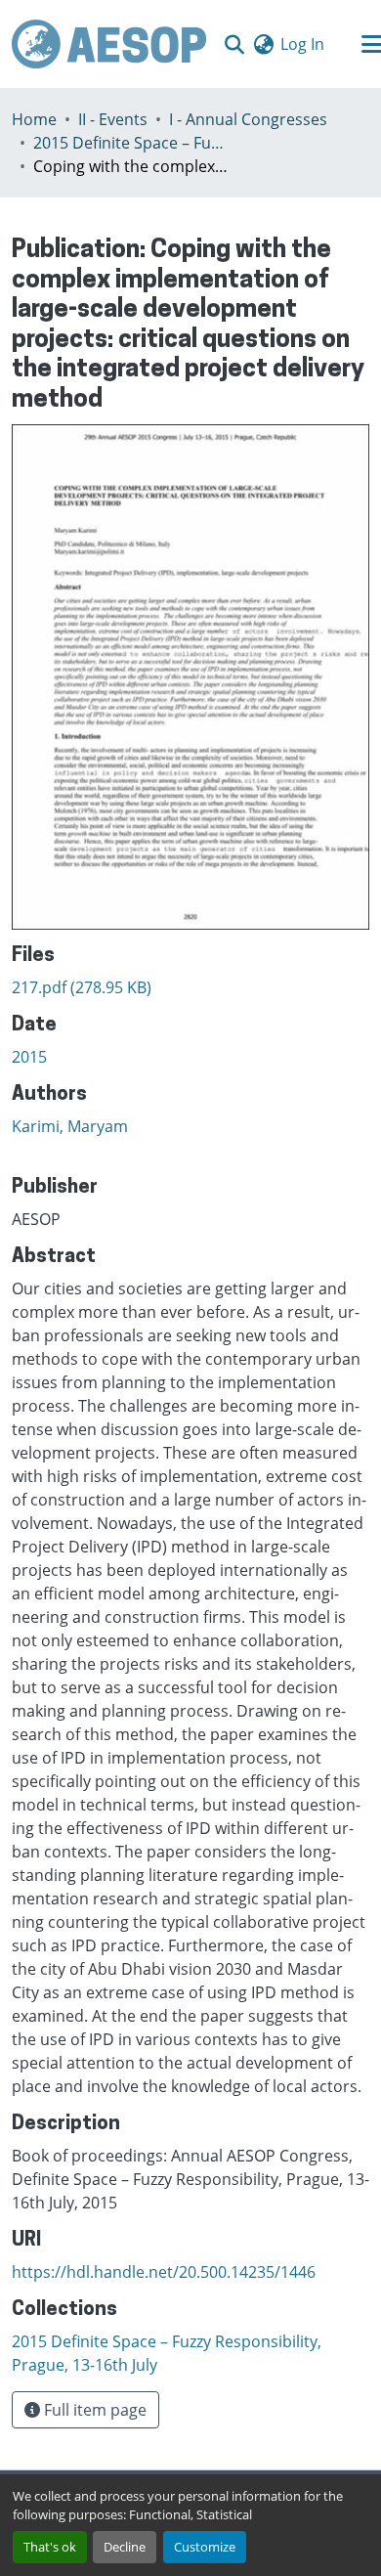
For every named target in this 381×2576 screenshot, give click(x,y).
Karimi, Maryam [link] (70, 1126)
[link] (190, 987)
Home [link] (34, 119)
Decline (125, 2547)
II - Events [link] (113, 119)
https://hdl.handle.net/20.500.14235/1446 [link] (164, 2272)
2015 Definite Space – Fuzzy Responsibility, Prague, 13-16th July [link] (131, 143)
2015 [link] (29, 1057)
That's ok (50, 2547)
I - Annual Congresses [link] (248, 119)
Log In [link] (302, 44)
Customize (205, 2547)
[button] (109, 44)
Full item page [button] (93, 2410)
